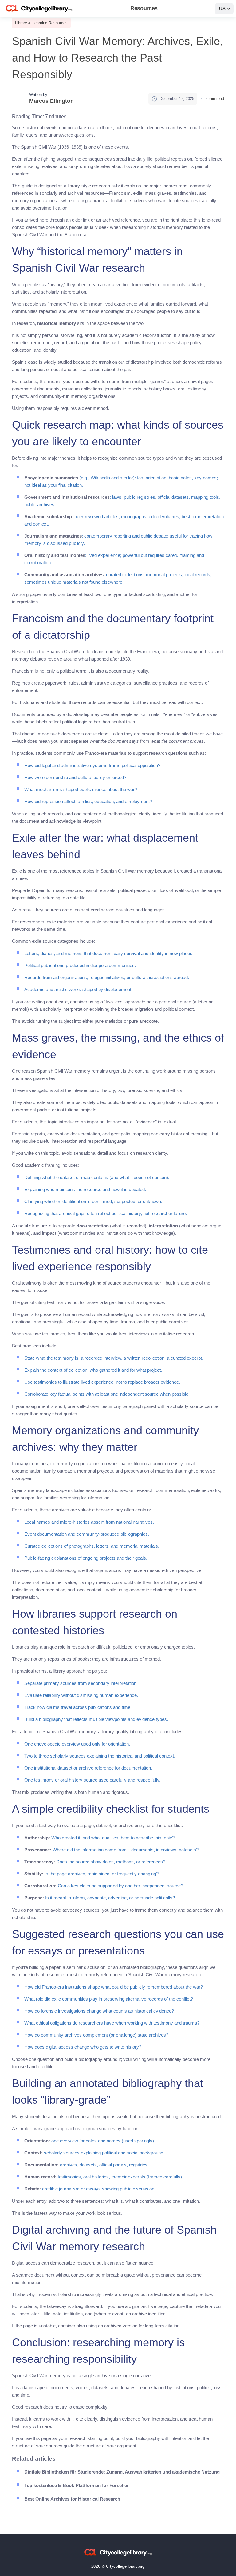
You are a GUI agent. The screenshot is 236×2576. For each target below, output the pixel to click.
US (222, 8)
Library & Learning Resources (41, 23)
